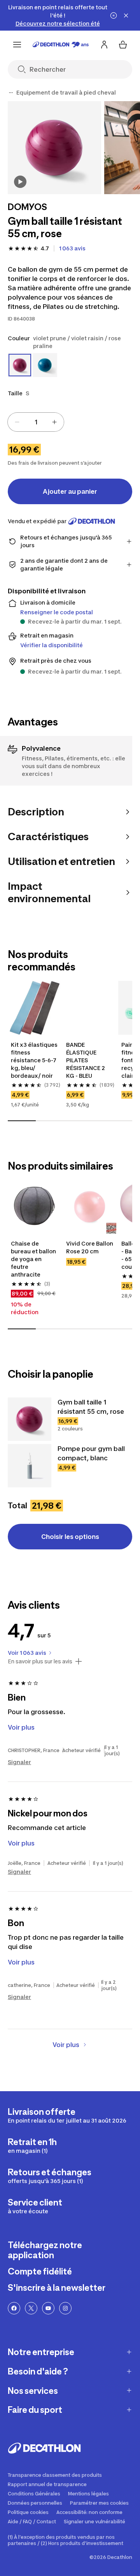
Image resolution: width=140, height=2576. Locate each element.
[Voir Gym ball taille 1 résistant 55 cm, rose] (30, 1419)
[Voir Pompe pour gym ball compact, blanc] (30, 1466)
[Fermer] (126, 16)
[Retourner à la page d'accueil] (61, 45)
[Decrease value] (17, 422)
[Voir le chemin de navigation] (11, 93)
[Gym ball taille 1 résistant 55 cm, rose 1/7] (54, 148)
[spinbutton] (36, 422)
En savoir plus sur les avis (40, 1661)
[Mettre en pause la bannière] (114, 16)
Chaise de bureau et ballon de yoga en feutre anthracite (33, 1259)
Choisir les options (70, 1537)
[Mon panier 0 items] (123, 45)
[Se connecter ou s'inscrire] (104, 45)
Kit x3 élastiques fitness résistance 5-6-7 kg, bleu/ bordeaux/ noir (34, 1060)
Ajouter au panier (70, 491)
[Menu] (17, 45)
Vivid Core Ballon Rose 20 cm (90, 1247)
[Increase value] (54, 422)
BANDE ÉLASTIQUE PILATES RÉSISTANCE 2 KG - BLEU (86, 1060)
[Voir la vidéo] (20, 182)
